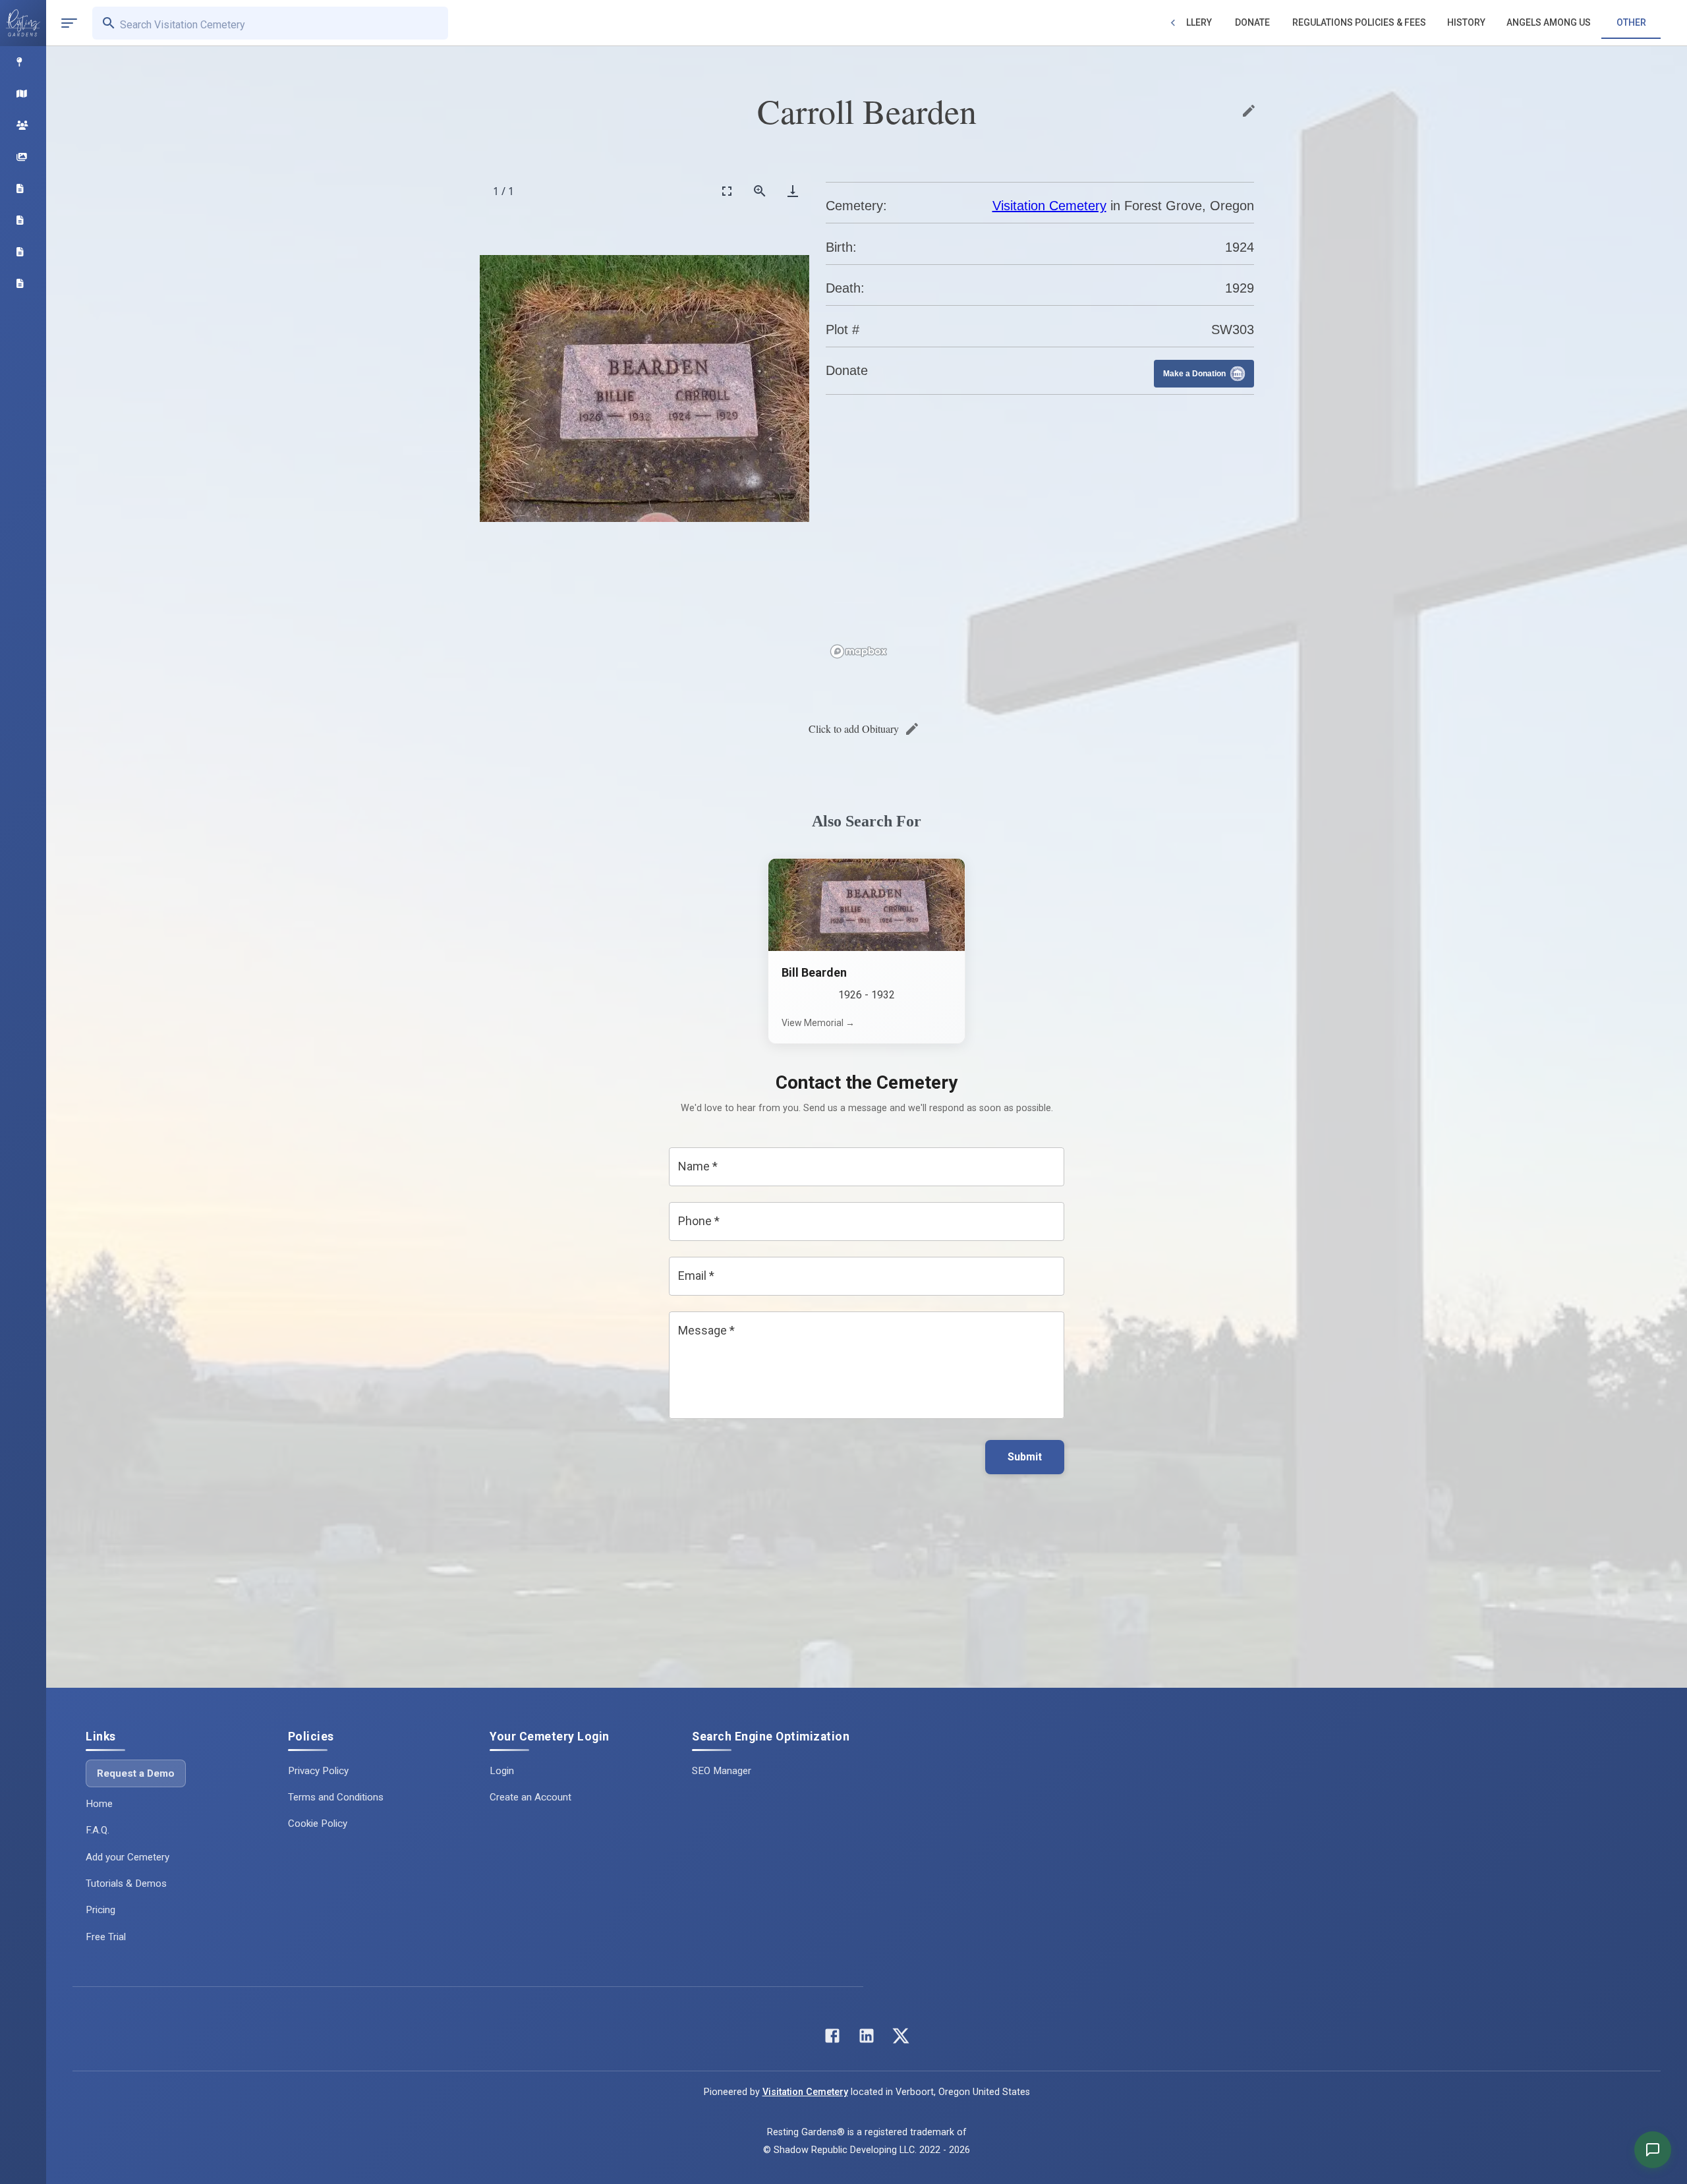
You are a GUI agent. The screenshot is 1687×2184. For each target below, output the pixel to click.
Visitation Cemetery (1049, 206)
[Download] (793, 191)
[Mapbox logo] (859, 651)
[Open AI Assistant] (1653, 2150)
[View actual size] (760, 191)
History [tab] (1466, 22)
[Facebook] (832, 2039)
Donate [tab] (1252, 22)
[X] (901, 2039)
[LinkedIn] (867, 2039)
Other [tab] (1631, 22)
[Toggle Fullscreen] (727, 191)
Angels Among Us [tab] (1549, 22)
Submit (1025, 1457)
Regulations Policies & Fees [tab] (1359, 22)
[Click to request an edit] (1249, 111)
